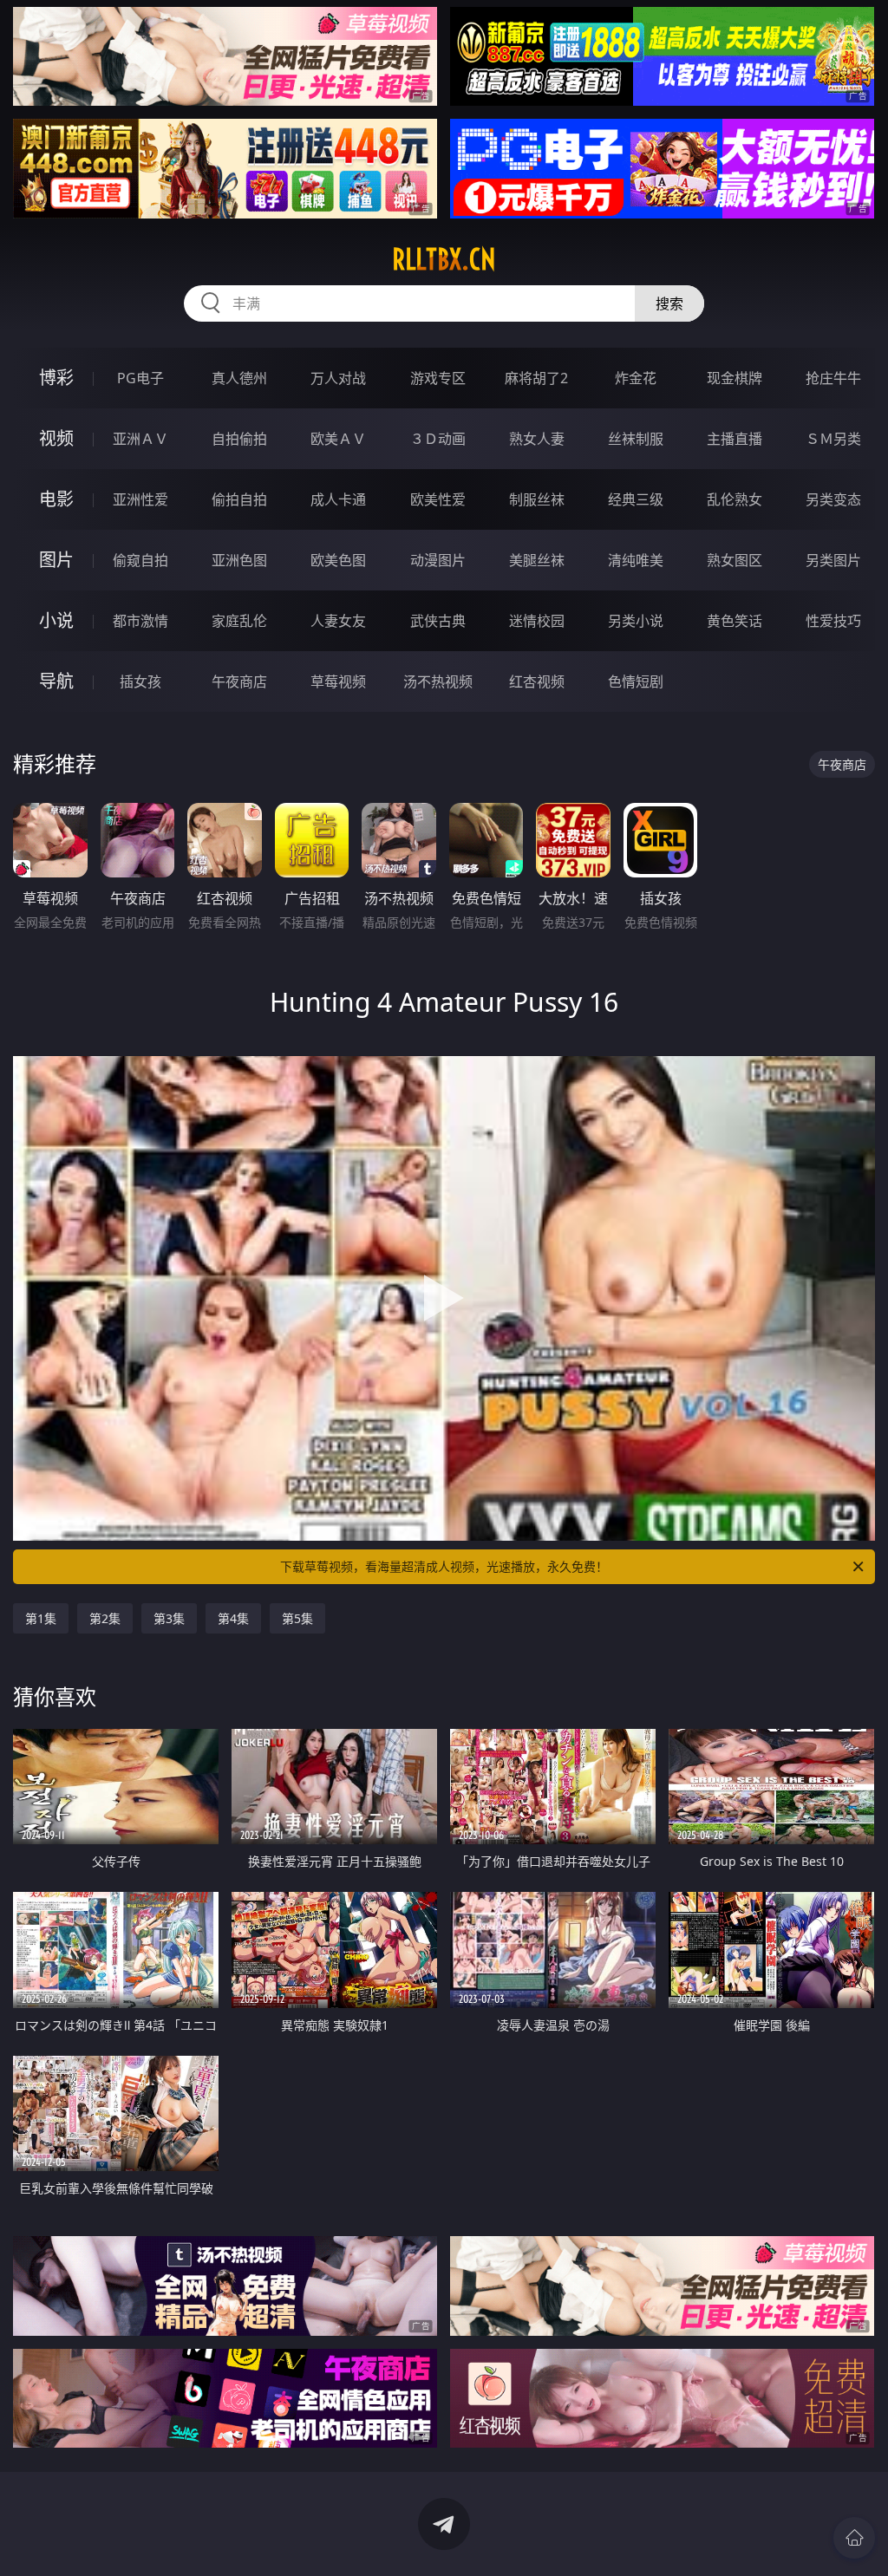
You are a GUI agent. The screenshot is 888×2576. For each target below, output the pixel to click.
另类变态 (833, 499)
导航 (56, 681)
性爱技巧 (833, 621)
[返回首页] (854, 2538)
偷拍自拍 (239, 499)
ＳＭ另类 (833, 439)
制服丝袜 (537, 499)
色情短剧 (636, 681)
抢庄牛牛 (833, 378)
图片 (56, 560)
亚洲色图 (239, 560)
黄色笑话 (735, 621)
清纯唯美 (636, 560)
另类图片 (833, 560)
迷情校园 (537, 621)
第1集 (41, 1618)
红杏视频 (537, 681)
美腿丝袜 (537, 560)
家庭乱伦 (239, 621)
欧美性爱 (438, 499)
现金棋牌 (735, 378)
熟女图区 (735, 560)
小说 (56, 620)
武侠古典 (438, 621)
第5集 (297, 1618)
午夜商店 (239, 681)
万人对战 (338, 378)
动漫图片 (438, 560)
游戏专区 (438, 378)
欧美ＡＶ (338, 439)
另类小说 (636, 621)
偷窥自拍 (140, 560)
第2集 (105, 1618)
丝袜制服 (636, 439)
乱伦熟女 (735, 499)
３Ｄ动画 (438, 439)
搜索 (669, 303)
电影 (56, 499)
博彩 (56, 378)
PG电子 (140, 378)
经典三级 (636, 499)
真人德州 (239, 378)
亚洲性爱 (140, 499)
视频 (56, 438)
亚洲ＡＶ (140, 439)
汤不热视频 (438, 681)
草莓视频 (338, 681)
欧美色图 (338, 560)
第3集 (169, 1618)
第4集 (233, 1618)
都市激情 (140, 621)
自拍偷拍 (239, 439)
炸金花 (636, 378)
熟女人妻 (537, 439)
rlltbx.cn (444, 259)
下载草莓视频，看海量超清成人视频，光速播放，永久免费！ (444, 1566)
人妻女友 (338, 621)
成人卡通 (338, 499)
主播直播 (735, 439)
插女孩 (140, 681)
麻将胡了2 (536, 378)
